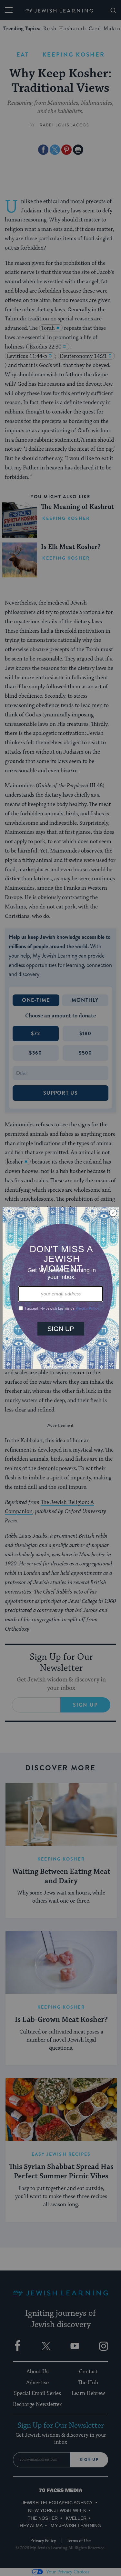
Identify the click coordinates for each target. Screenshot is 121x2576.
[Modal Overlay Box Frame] (61, 1288)
